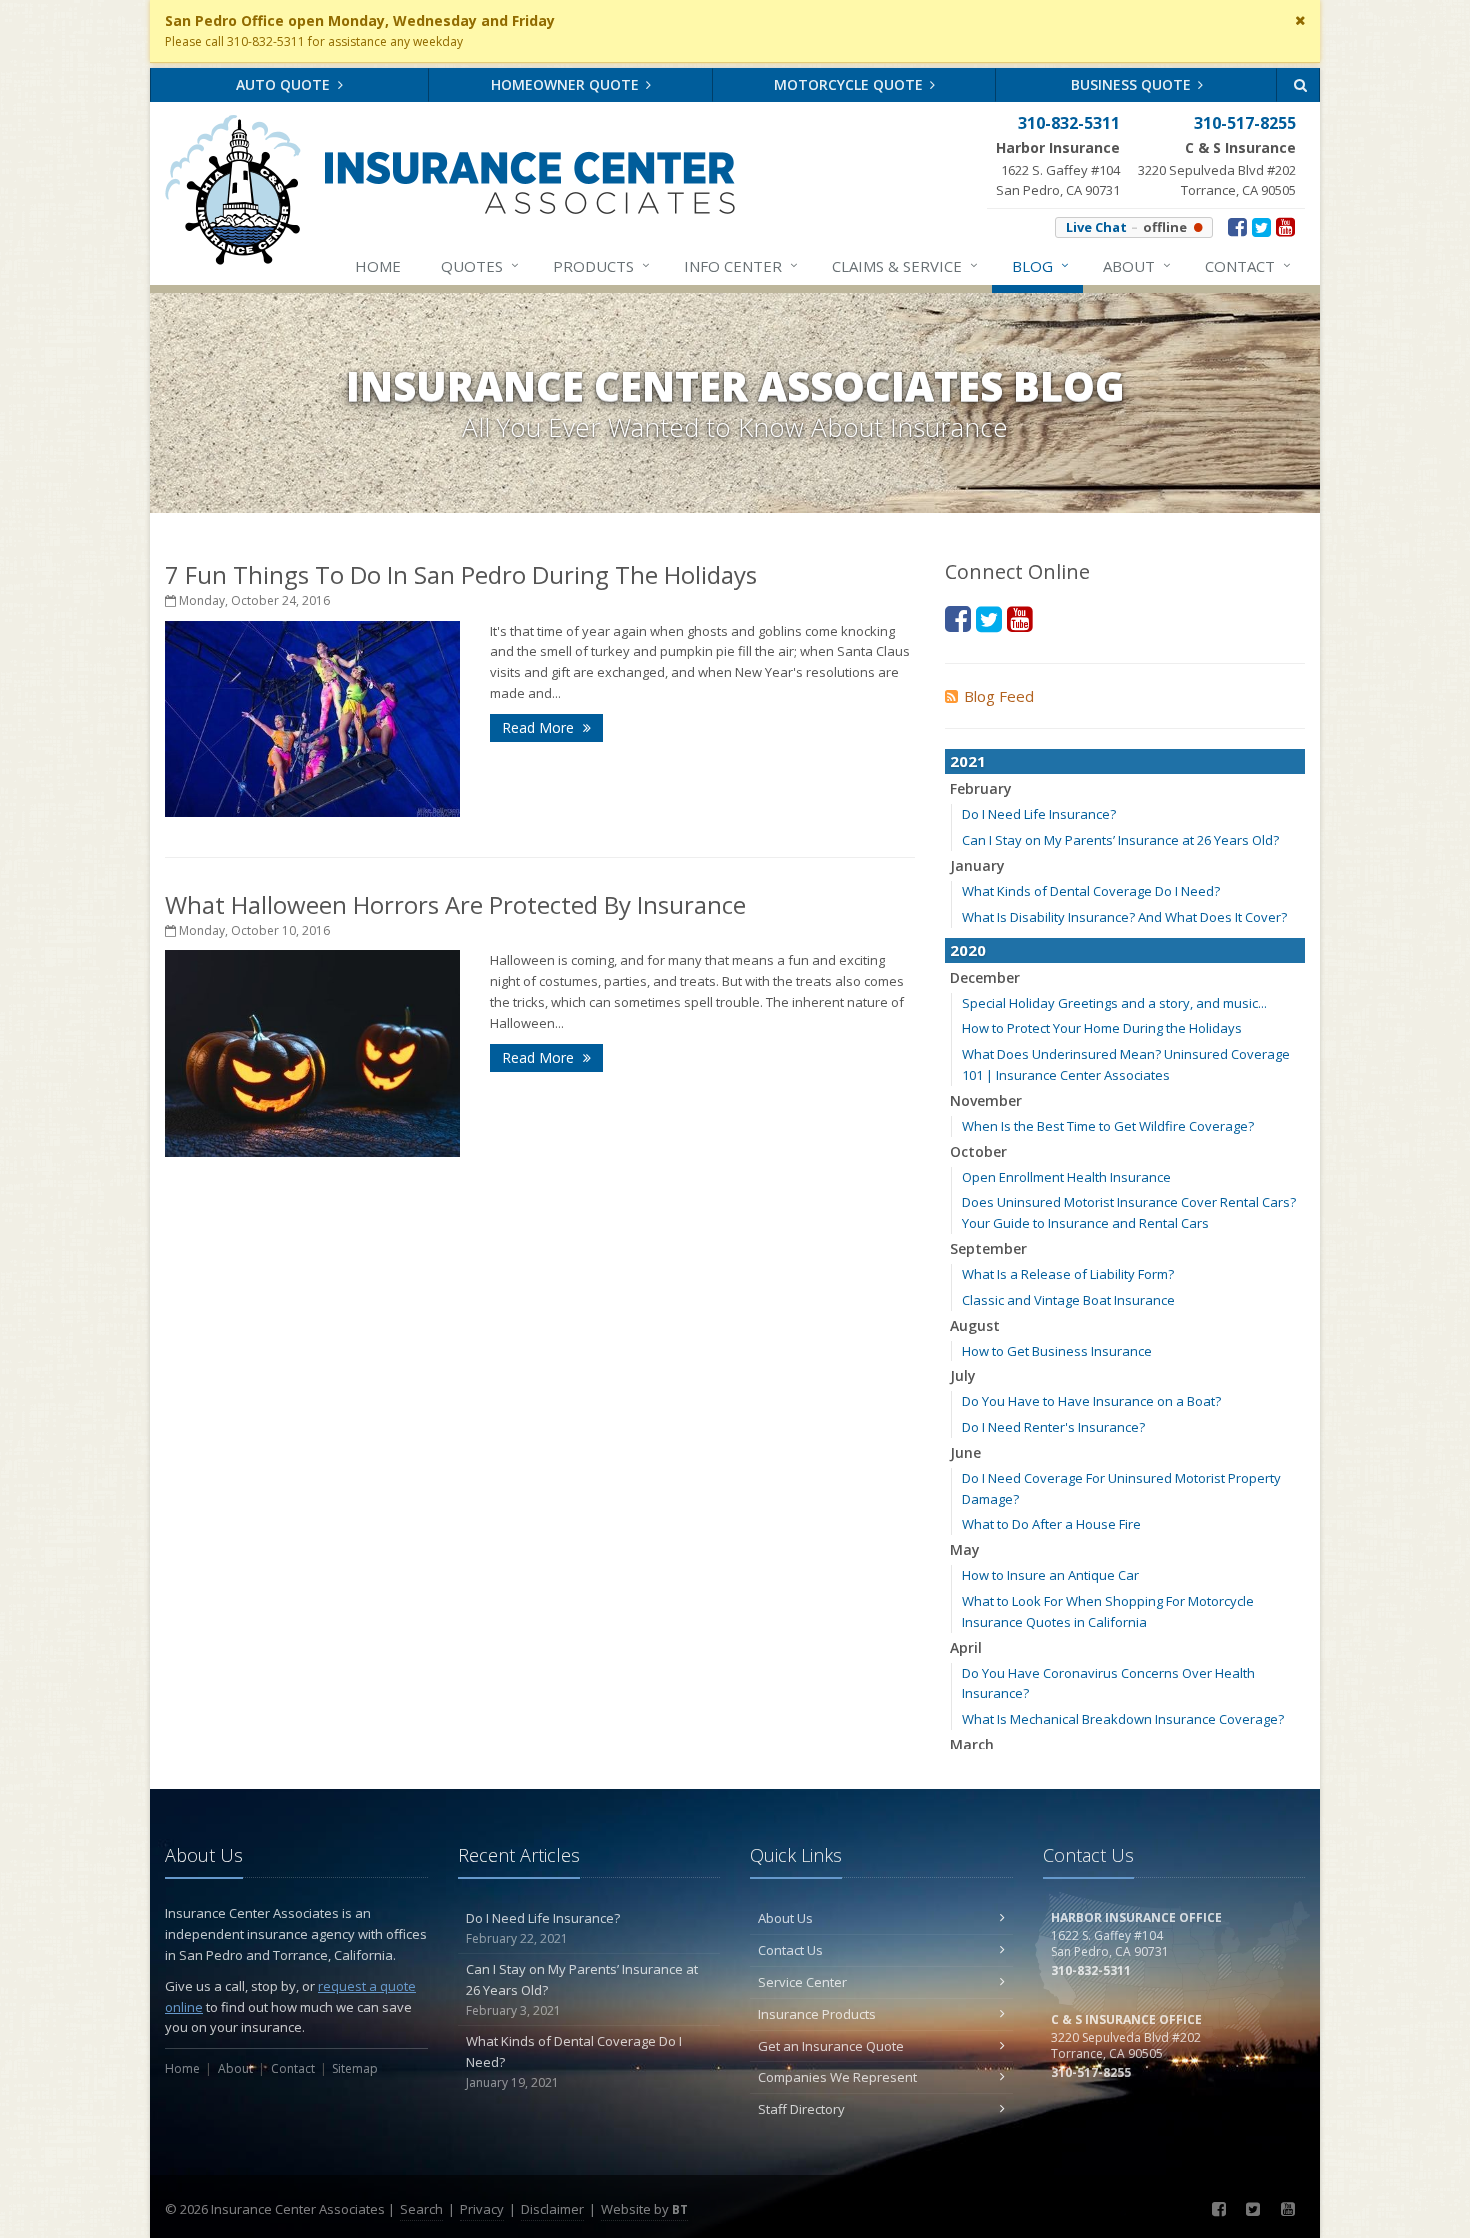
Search (421, 2209)
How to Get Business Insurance (1057, 1351)
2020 (968, 950)
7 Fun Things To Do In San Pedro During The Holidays (461, 574)
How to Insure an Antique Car (1050, 1575)
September (988, 1248)
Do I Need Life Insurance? (1039, 814)
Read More (540, 727)
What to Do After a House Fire (1051, 1524)
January (977, 865)
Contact (1248, 265)
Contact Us (790, 1950)
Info (741, 265)
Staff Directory (801, 2109)
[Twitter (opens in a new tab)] (1261, 226)
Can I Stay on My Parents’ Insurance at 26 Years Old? (1120, 840)
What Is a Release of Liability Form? (1068, 1274)
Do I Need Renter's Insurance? (1053, 1427)
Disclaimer (552, 2209)
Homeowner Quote (567, 84)
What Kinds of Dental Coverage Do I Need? (1091, 891)
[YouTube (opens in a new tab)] (1285, 226)
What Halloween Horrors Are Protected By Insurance (455, 904)
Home (378, 266)
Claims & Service (905, 265)
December (985, 977)
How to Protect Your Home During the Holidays (1102, 1028)
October (978, 1151)
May (965, 1549)
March (972, 1744)
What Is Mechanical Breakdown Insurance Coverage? (1123, 1719)
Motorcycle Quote (850, 84)
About (1137, 265)
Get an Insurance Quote (831, 2046)
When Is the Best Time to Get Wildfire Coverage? (1108, 1126)
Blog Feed (999, 696)
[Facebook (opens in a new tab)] (1237, 226)
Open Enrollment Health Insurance (1066, 1177)
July (963, 1375)
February (981, 788)
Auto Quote (285, 84)
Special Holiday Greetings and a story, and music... (1114, 1003)
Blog (1040, 265)
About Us (785, 1918)
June (965, 1452)
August (975, 1325)
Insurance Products (817, 2014)
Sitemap (355, 2068)
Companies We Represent (837, 2077)
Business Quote (1133, 84)
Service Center (802, 1982)
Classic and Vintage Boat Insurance (1068, 1300)
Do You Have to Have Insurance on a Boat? (1091, 1401)
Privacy (482, 2209)
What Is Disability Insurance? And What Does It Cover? (1124, 917)
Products (601, 265)
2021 (968, 761)
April (966, 1647)
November (986, 1100)
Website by (644, 2209)
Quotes (480, 265)
